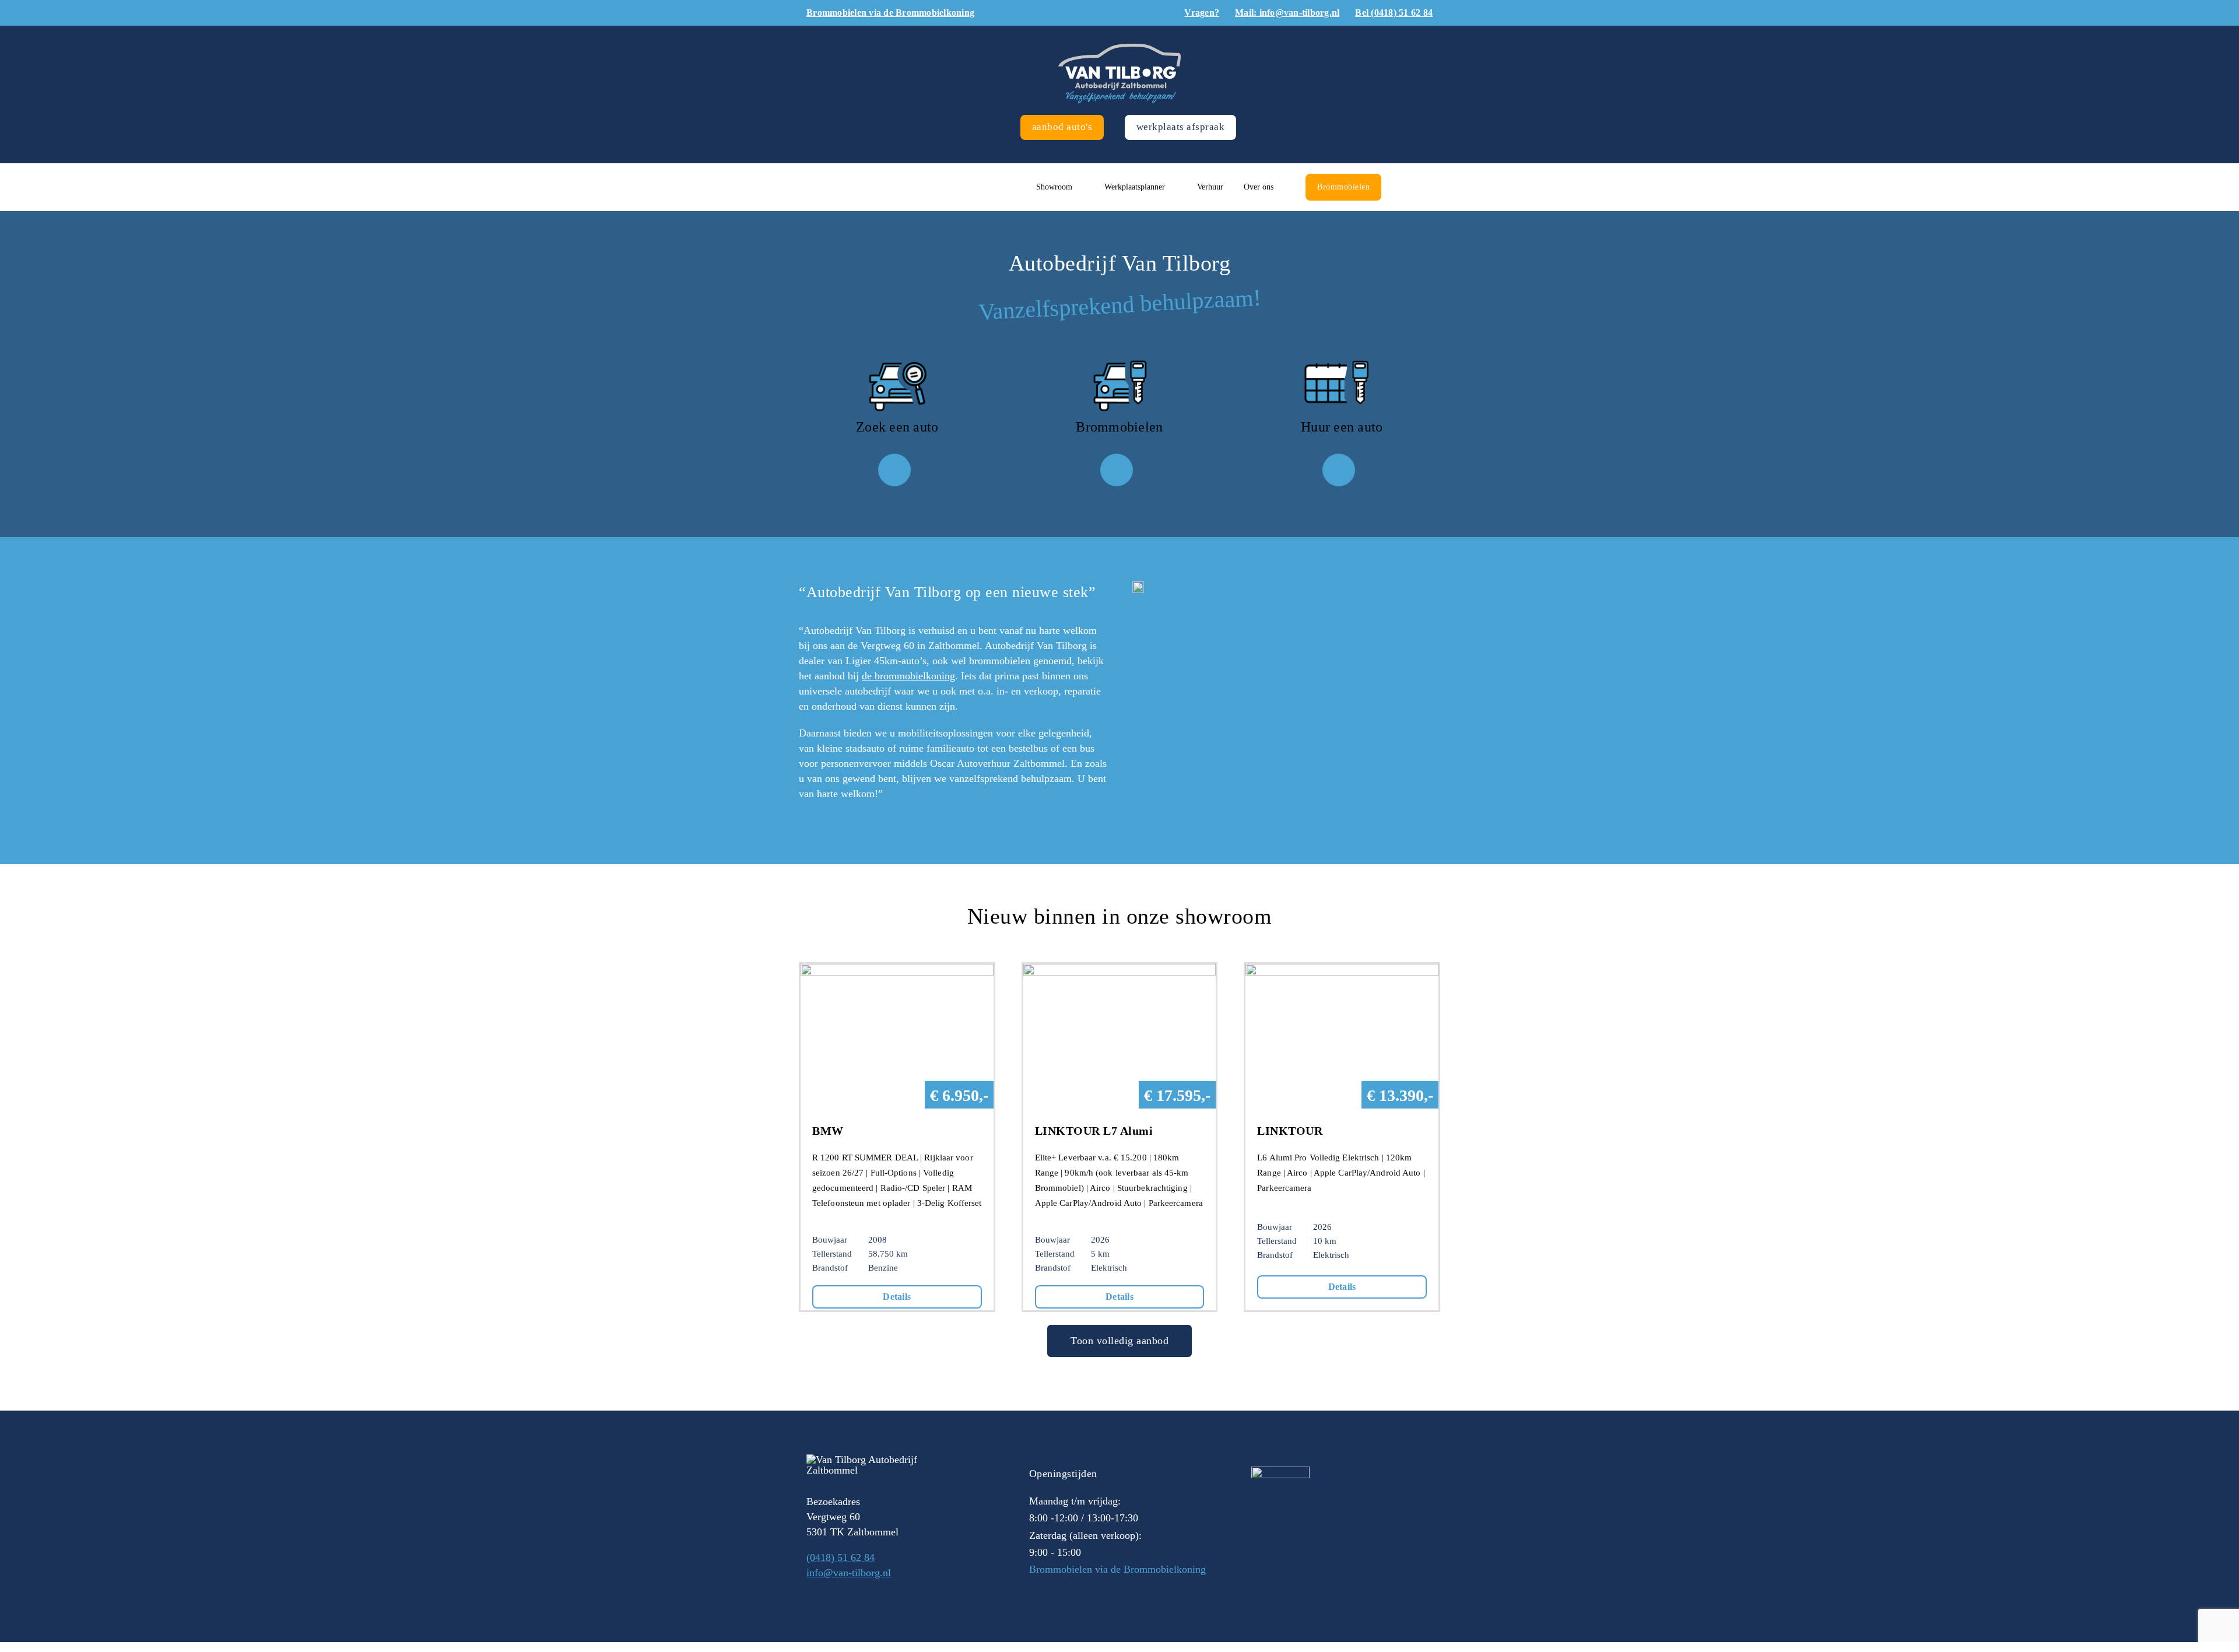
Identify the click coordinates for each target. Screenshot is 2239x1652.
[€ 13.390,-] (1342, 971)
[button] (1405, 187)
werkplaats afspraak (1181, 127)
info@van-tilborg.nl (849, 1573)
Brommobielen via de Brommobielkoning (1117, 1569)
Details (897, 1297)
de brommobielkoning (908, 676)
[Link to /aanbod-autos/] (894, 470)
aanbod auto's (1062, 127)
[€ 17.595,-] (1120, 971)
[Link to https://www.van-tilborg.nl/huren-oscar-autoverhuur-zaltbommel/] (1339, 470)
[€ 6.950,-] (897, 971)
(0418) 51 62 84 (840, 1558)
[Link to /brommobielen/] (1117, 470)
